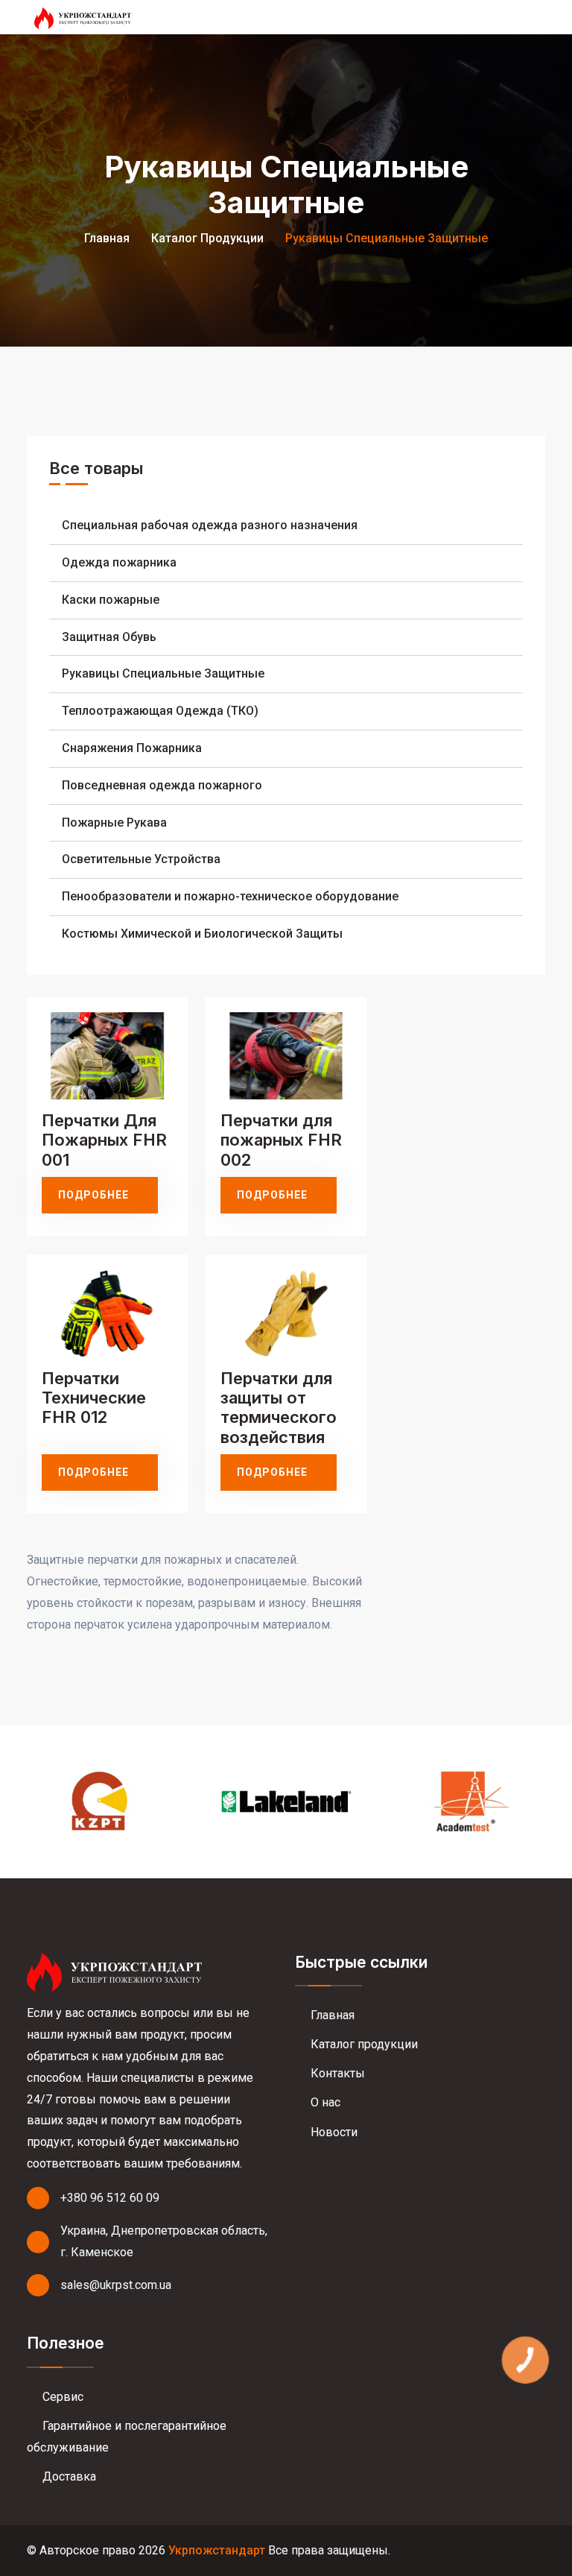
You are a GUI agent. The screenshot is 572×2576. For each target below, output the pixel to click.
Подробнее (93, 1195)
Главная (107, 238)
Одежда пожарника (119, 562)
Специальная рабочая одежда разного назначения (210, 525)
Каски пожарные (111, 600)
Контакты (336, 2073)
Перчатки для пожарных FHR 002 (281, 1140)
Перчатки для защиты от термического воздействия (279, 1408)
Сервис (61, 2397)
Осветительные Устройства (141, 859)
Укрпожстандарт (217, 2550)
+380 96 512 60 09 (110, 2198)
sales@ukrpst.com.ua (116, 2285)
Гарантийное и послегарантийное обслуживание (127, 2437)
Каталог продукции (207, 238)
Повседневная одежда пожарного (162, 785)
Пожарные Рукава (114, 823)
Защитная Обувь (109, 637)
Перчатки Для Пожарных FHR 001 (104, 1140)
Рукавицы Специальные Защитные (163, 673)
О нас (324, 2102)
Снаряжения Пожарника (132, 748)
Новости (333, 2132)
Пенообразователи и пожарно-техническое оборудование (230, 896)
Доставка (68, 2476)
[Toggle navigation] (538, 18)
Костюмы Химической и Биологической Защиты (202, 934)
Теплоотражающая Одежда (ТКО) (160, 711)
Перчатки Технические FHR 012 (94, 1398)
